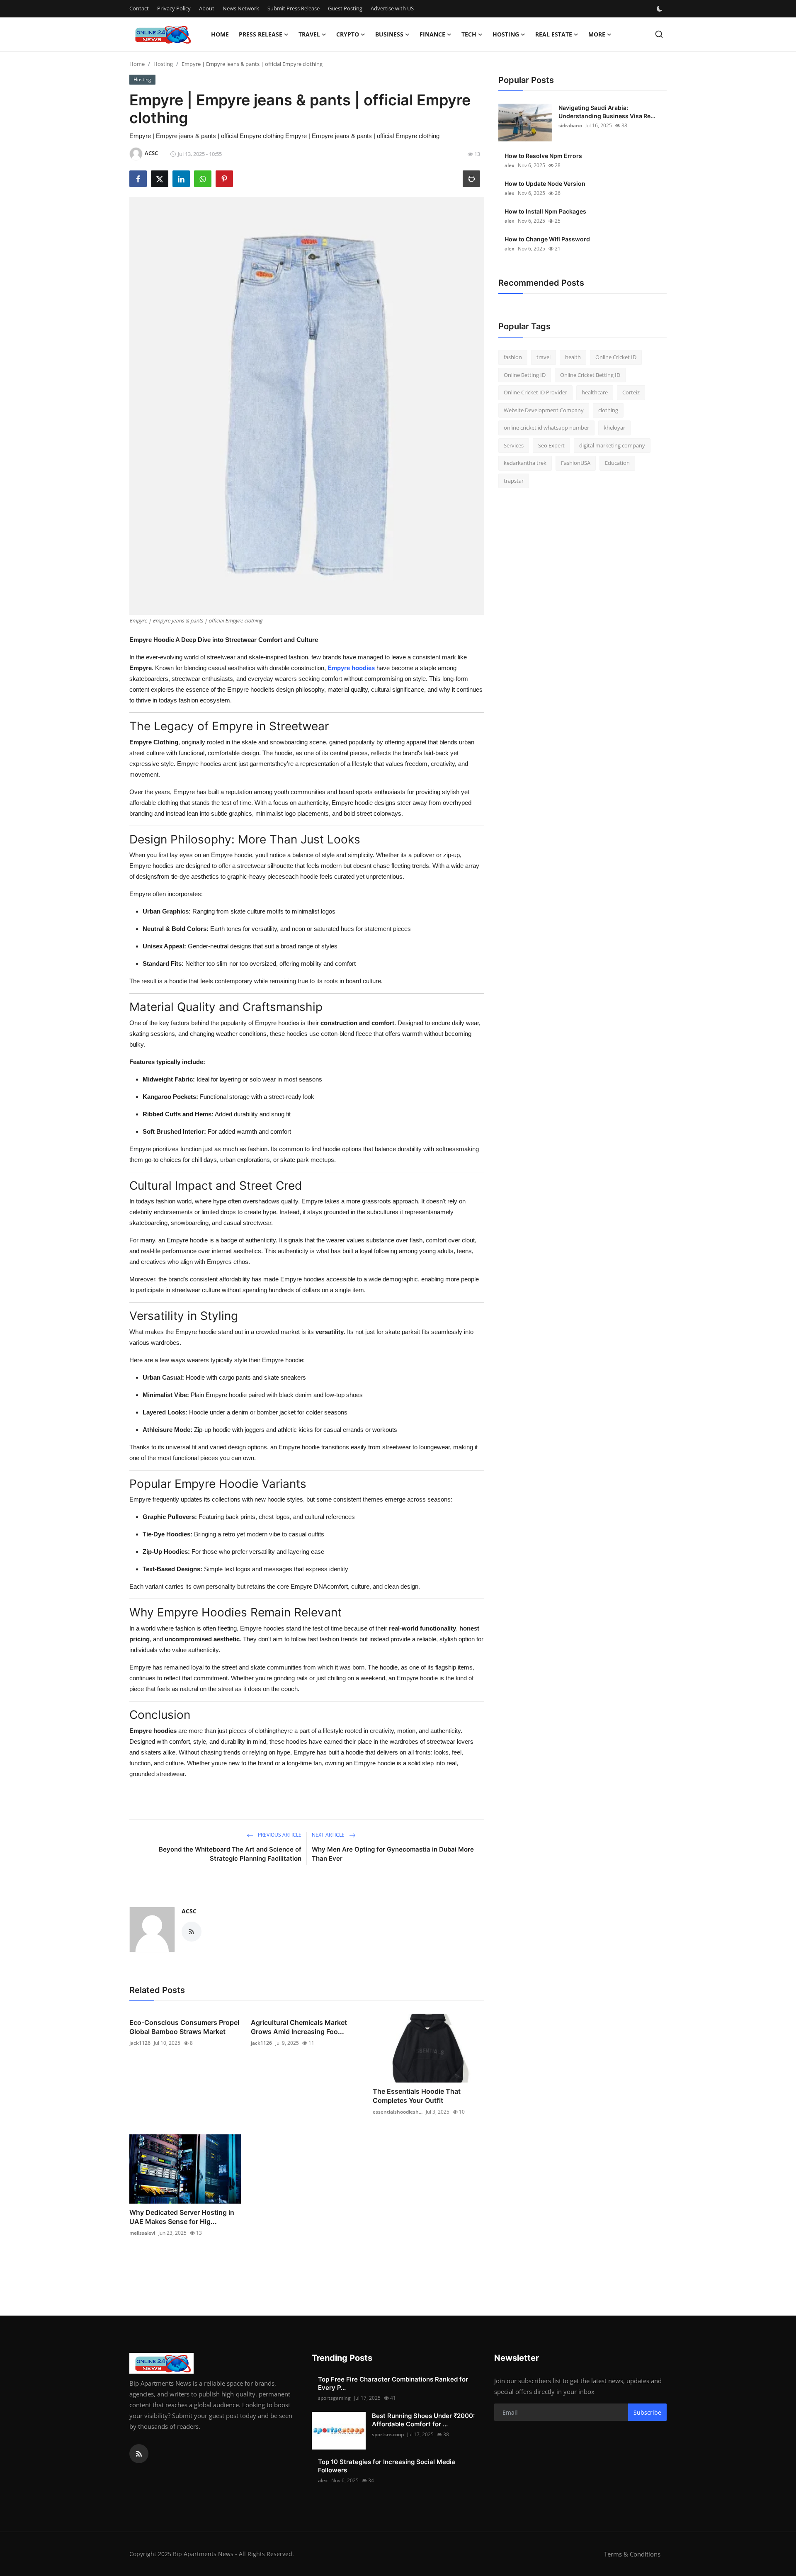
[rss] (139, 2454)
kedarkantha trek (525, 463)
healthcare (595, 392)
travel (544, 357)
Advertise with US (392, 8)
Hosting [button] (506, 34)
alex (510, 165)
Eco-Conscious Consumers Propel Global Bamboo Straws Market (184, 2027)
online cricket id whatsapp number (546, 428)
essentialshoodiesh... (398, 2112)
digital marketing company (612, 445)
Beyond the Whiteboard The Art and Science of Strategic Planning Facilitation (230, 1854)
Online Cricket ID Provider (535, 392)
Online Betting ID (525, 375)
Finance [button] (432, 34)
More (597, 34)
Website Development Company (544, 410)
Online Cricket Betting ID (590, 375)
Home (220, 34)
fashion (513, 357)
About (207, 8)
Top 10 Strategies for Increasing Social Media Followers (387, 2466)
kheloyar (614, 428)
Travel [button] (309, 34)
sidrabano (570, 125)
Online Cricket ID (616, 357)
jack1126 (140, 2043)
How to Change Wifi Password (547, 239)
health (573, 357)
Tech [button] (469, 34)
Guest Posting (345, 8)
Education (617, 463)
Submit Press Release (294, 8)
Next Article (329, 1835)
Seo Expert (551, 445)
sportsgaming (334, 2398)
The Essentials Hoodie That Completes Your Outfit (417, 2096)
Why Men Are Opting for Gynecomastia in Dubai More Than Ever (393, 1854)
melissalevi (142, 2233)
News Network (241, 8)
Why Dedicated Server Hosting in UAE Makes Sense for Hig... (182, 2217)
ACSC (189, 1911)
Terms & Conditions (632, 2554)
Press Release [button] (261, 34)
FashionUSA (576, 463)
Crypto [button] (348, 34)
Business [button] (389, 34)
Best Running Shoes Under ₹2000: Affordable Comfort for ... (423, 2420)
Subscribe (647, 2412)
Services (514, 445)
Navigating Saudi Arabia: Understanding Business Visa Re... (607, 112)
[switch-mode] (660, 9)
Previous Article (279, 1835)
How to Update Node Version (545, 183)
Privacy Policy (174, 8)
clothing (608, 410)
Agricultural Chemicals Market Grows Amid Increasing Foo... (299, 2027)
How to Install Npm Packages (545, 211)
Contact (139, 8)
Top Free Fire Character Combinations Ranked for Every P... (393, 2383)
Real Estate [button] (554, 34)
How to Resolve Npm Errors (543, 156)
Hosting (163, 64)
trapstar (514, 481)
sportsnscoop (388, 2434)
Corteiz (631, 392)
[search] (659, 34)
